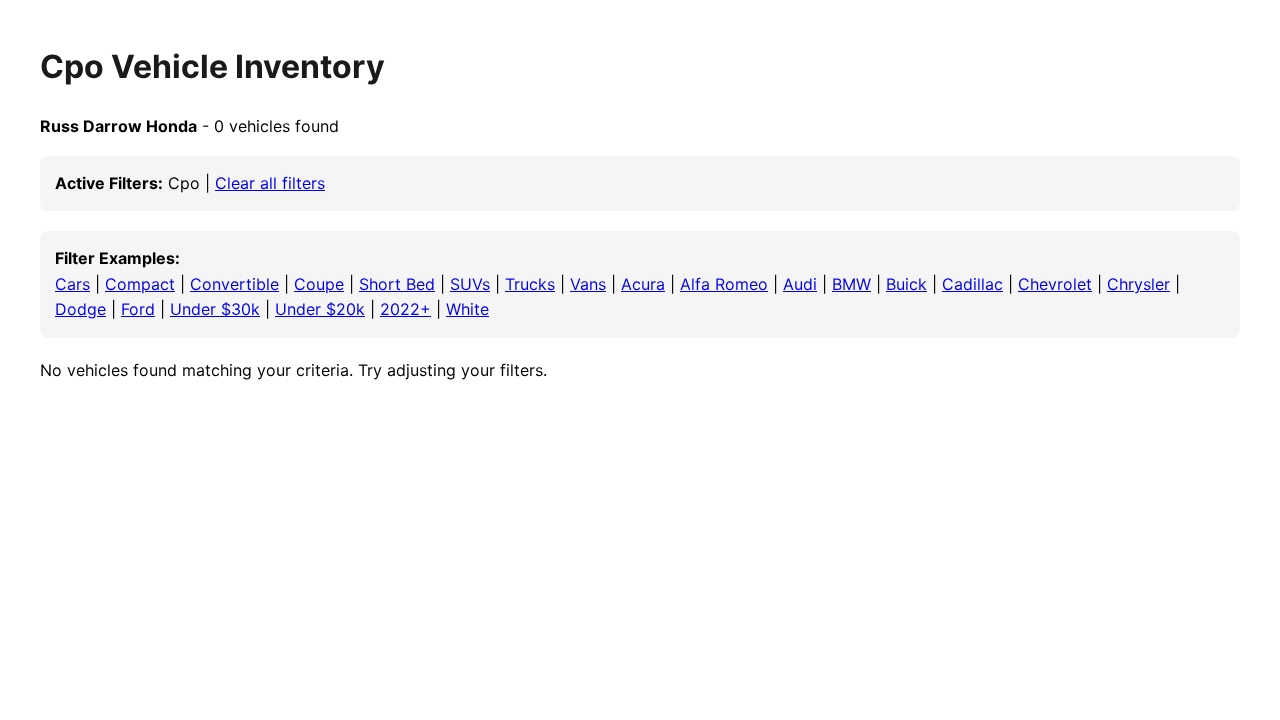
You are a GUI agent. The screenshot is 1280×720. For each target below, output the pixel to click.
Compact (140, 284)
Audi (800, 284)
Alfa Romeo (724, 284)
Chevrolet (1055, 284)
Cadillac (972, 284)
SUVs (470, 284)
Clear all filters (270, 183)
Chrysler (1138, 284)
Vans (588, 284)
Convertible (234, 284)
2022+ (405, 309)
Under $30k (215, 309)
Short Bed (397, 284)
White (467, 309)
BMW (851, 284)
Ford (138, 309)
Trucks (530, 284)
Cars (72, 284)
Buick (906, 284)
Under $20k (320, 309)
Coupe (319, 284)
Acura (643, 284)
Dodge (80, 309)
